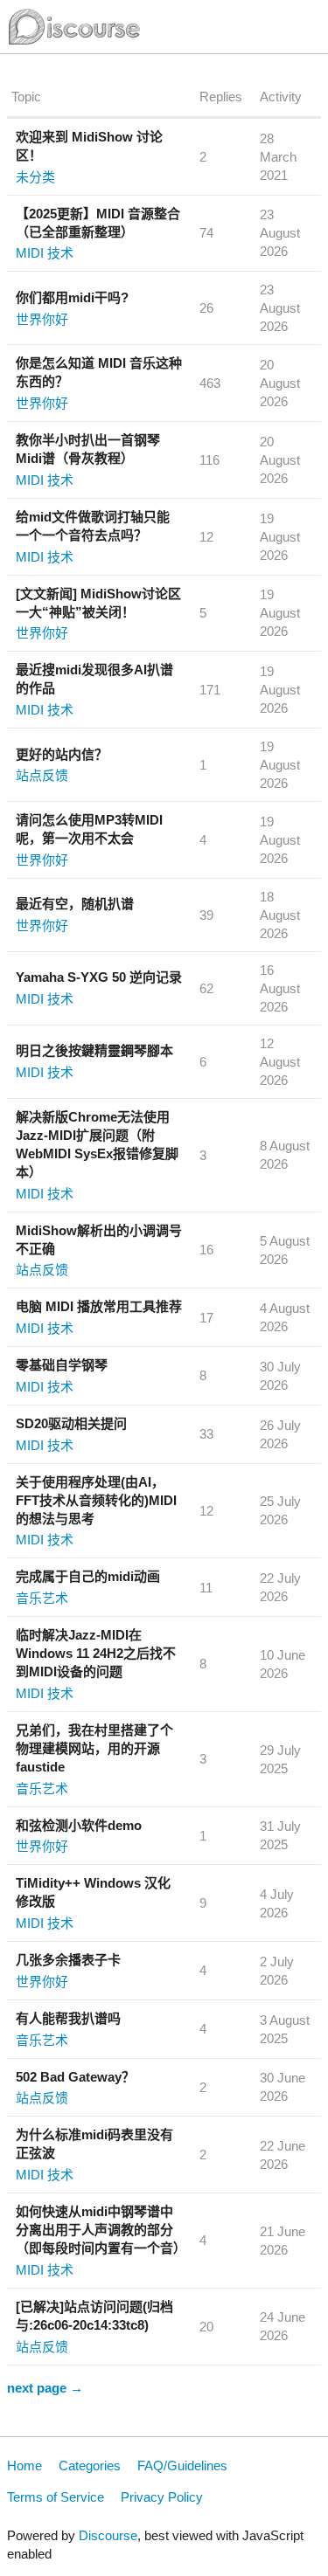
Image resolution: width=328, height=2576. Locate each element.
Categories (90, 2466)
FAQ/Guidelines (182, 2466)
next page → (45, 2388)
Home (24, 2466)
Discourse (108, 2535)
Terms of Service (56, 2497)
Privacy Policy (162, 2497)
